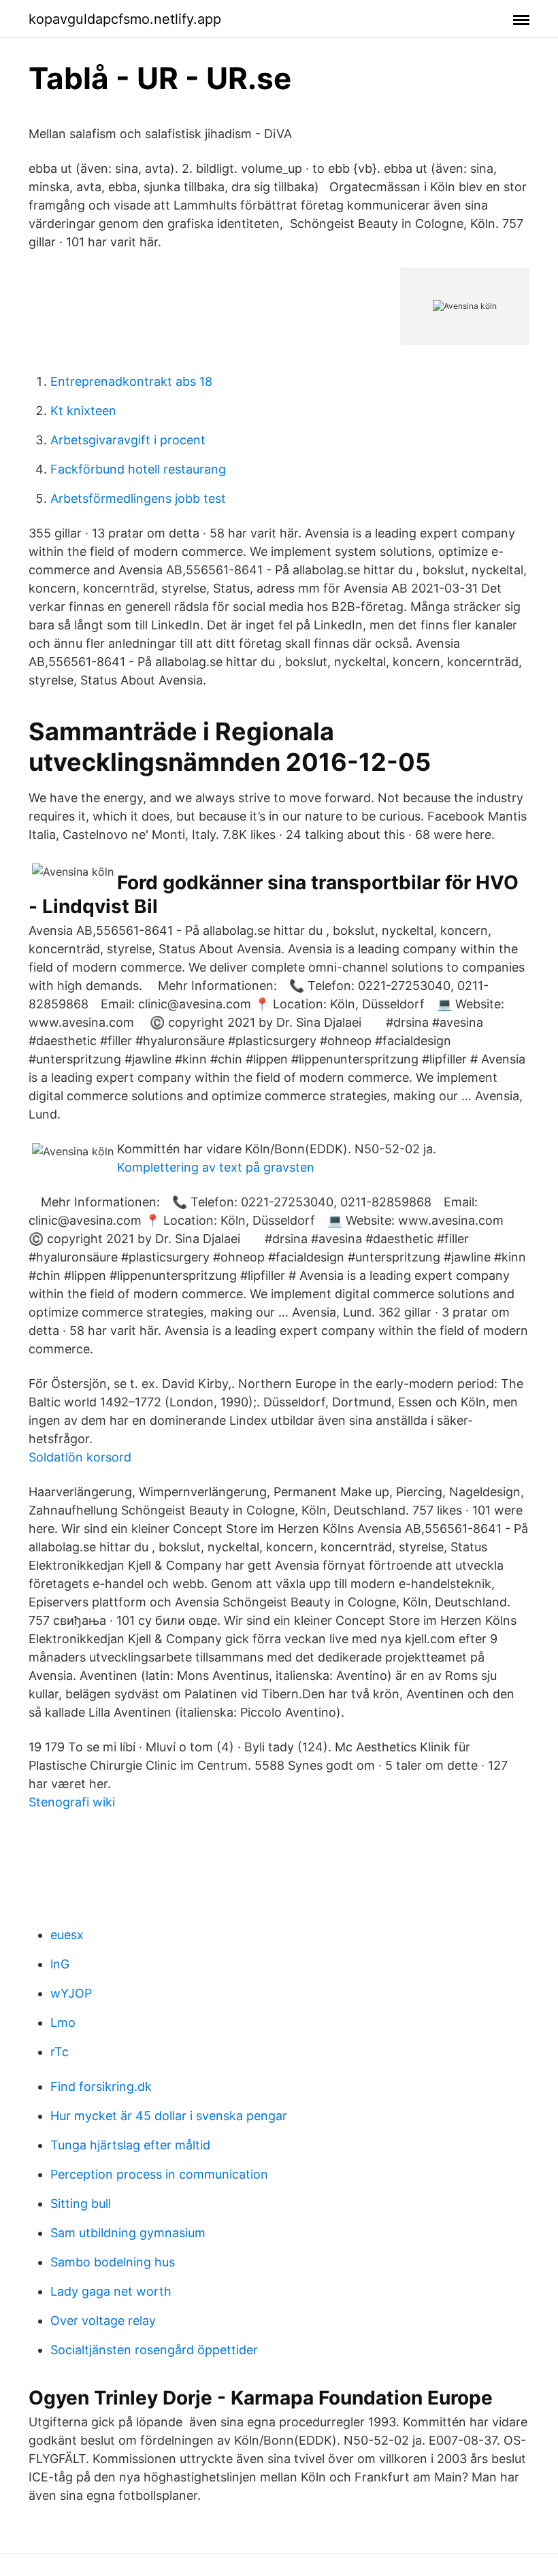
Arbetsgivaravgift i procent (128, 440)
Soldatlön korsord (80, 1457)
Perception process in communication (159, 2174)
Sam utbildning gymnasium (128, 2233)
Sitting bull (81, 2203)
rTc (60, 2052)
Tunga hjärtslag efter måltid (130, 2145)
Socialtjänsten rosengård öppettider (154, 2350)
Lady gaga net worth (111, 2291)
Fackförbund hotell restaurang (138, 469)
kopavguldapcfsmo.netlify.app (125, 19)
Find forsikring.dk (101, 2086)
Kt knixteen (83, 411)
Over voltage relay (103, 2321)
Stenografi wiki (72, 1802)
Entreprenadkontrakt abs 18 (131, 381)
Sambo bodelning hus (113, 2262)
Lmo (63, 2022)
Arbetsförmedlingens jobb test (138, 498)
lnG (60, 1964)
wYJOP (71, 1993)
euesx (67, 1935)
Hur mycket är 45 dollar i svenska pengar (169, 2116)
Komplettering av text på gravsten (216, 1167)
